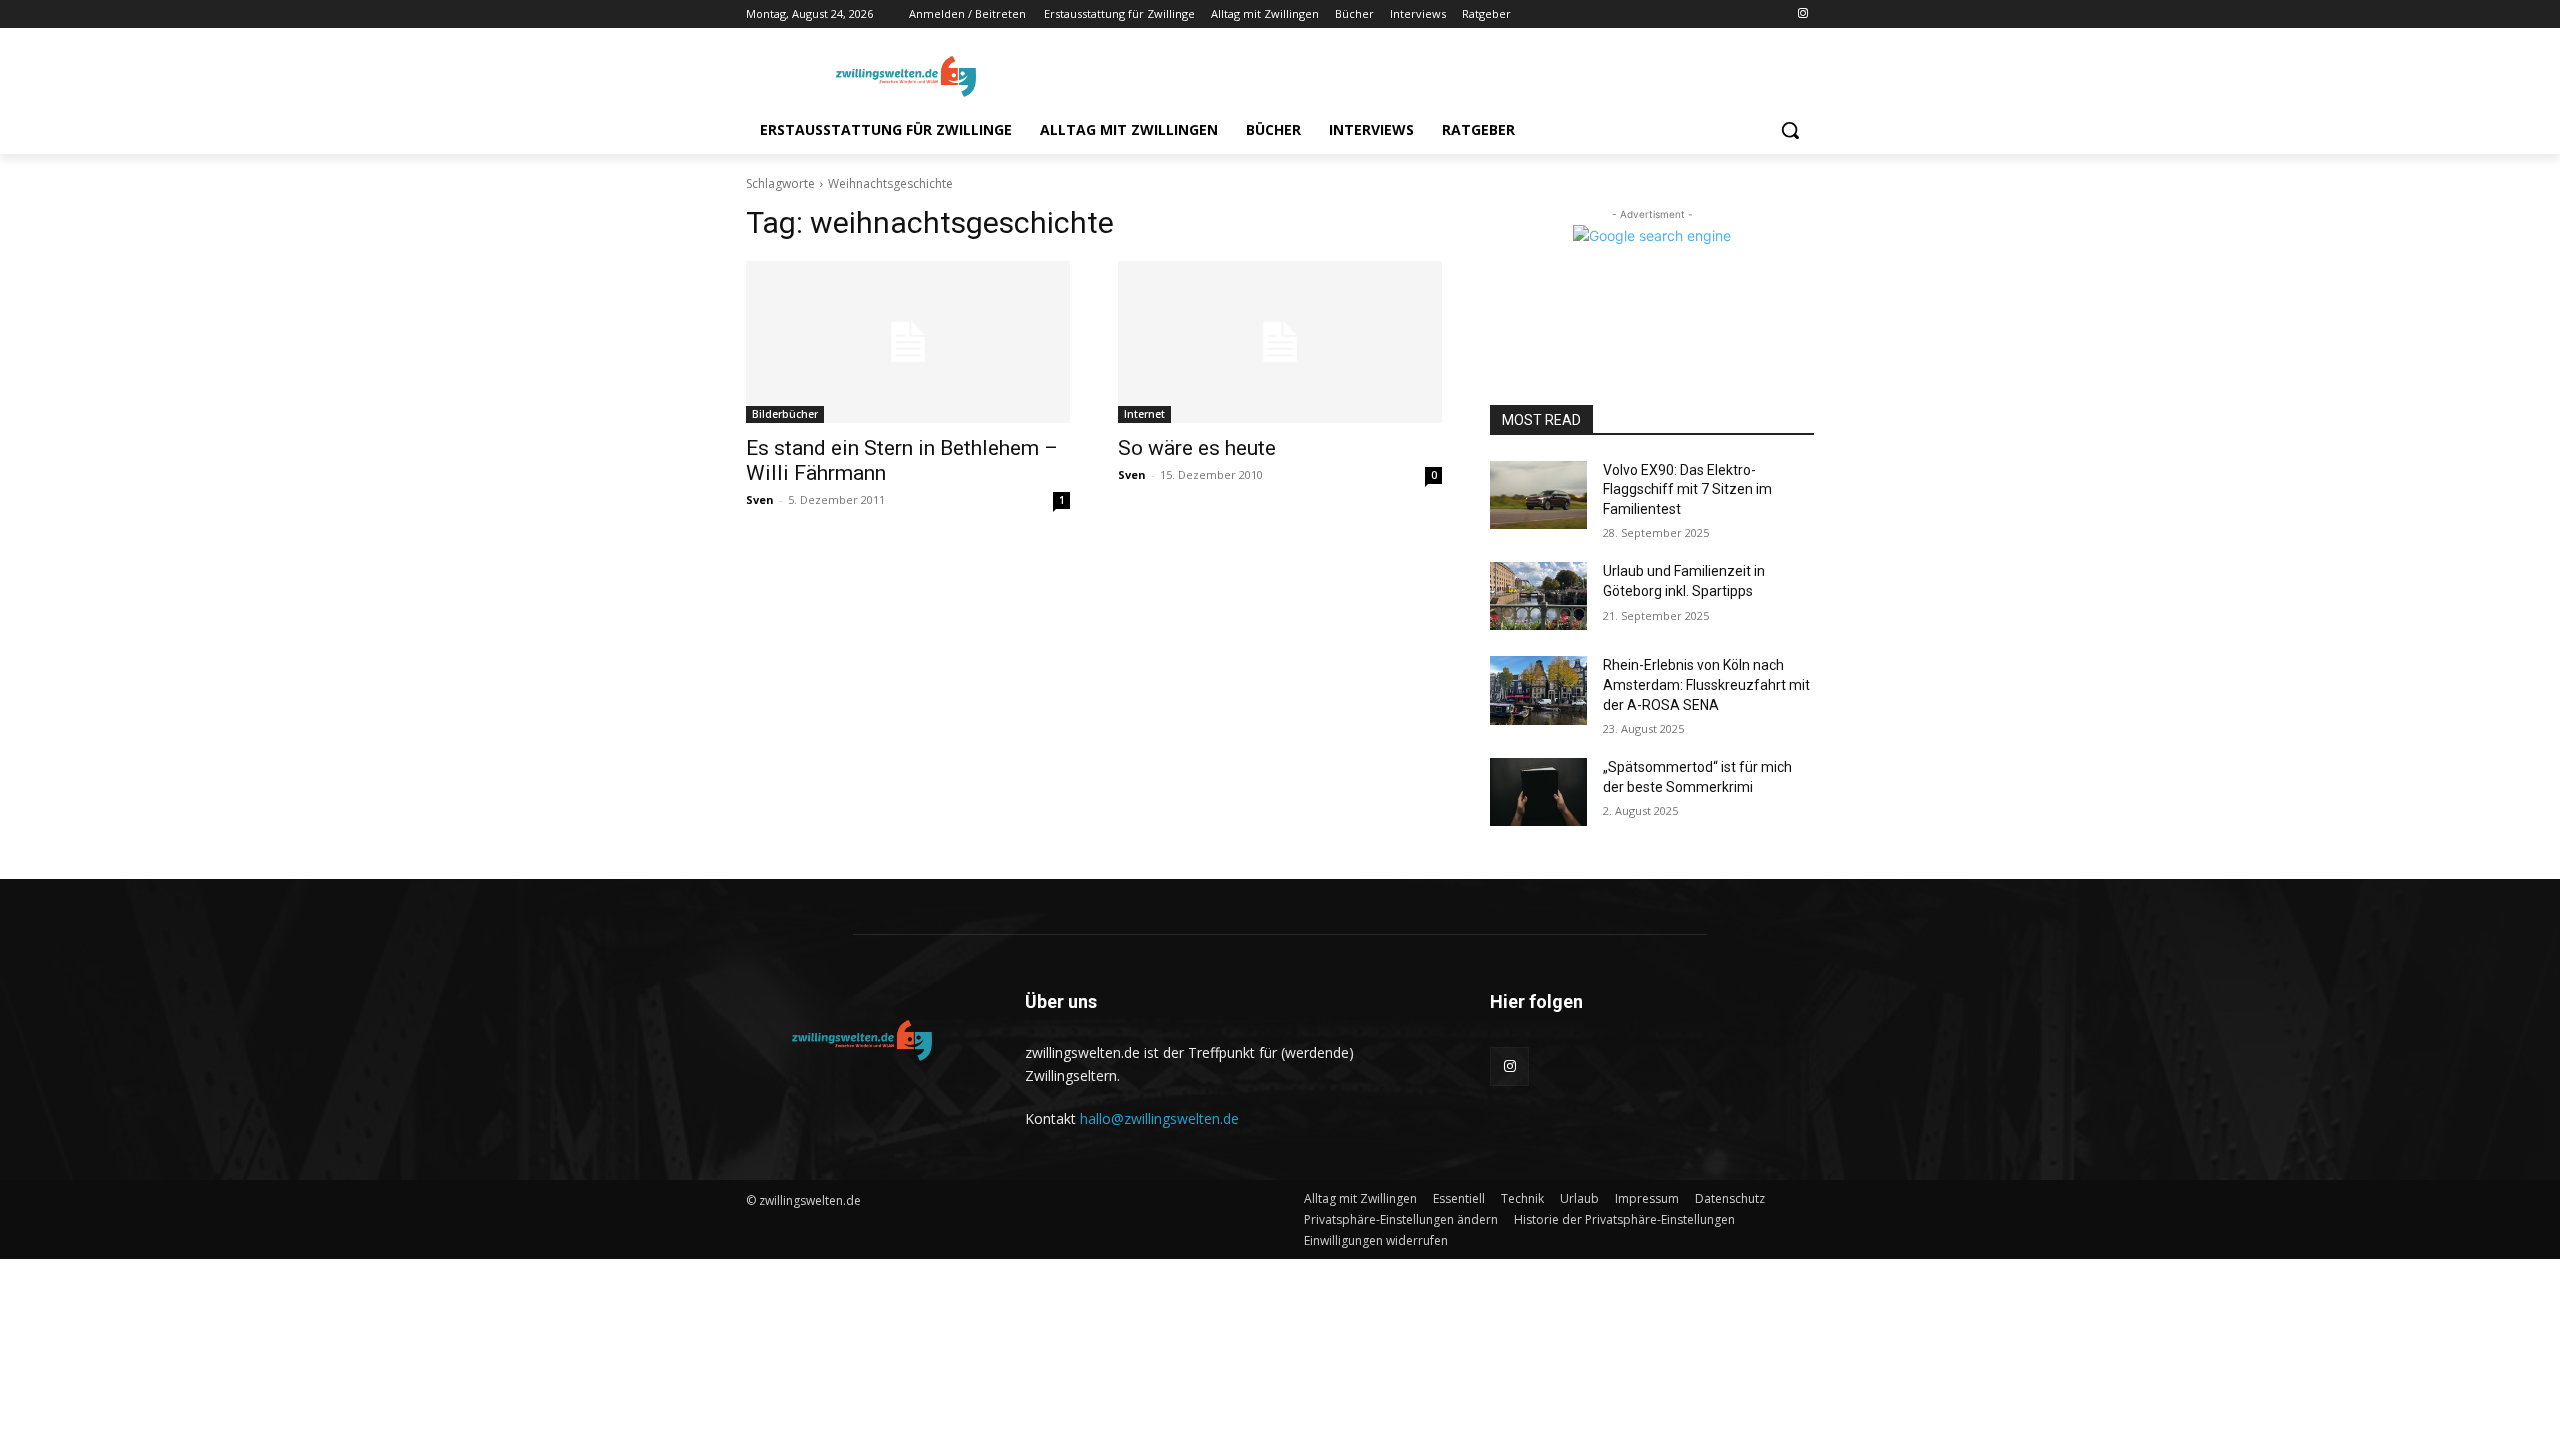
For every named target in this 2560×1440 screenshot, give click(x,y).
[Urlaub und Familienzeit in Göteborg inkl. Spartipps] (1538, 596)
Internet (1144, 414)
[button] (1790, 130)
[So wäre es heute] (1280, 342)
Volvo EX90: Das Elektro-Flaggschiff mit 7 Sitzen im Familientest (1687, 489)
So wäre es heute (1197, 448)
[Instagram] (1802, 14)
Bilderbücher (785, 414)
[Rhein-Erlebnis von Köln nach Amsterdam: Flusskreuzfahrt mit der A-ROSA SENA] (1538, 690)
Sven (760, 499)
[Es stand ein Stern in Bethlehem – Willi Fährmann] (908, 342)
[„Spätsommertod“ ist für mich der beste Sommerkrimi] (1538, 792)
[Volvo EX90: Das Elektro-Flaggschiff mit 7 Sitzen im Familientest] (1538, 495)
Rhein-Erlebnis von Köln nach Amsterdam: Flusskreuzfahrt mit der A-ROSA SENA (1706, 684)
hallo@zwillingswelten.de (1159, 1118)
